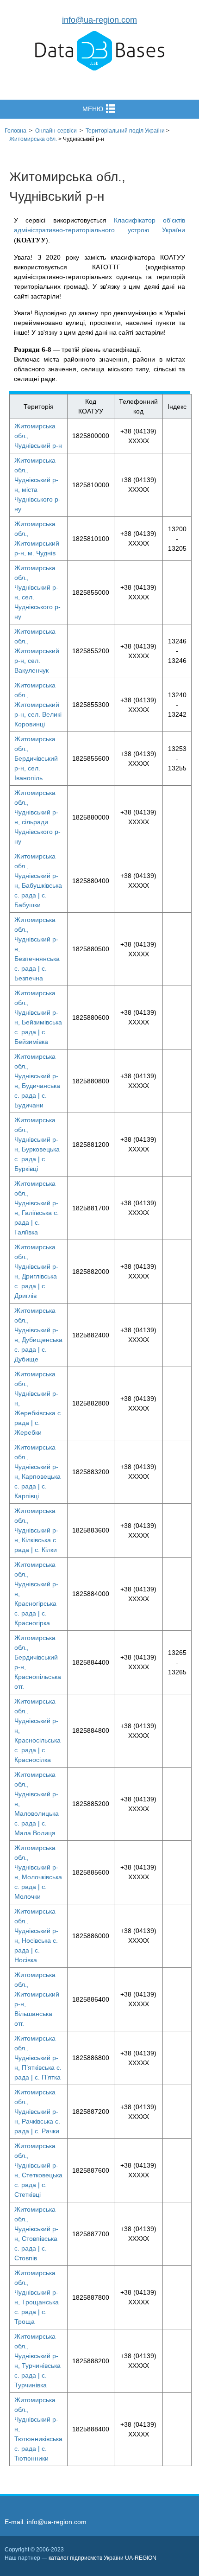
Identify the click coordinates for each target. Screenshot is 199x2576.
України (125, 131)
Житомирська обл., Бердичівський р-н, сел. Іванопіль (36, 758)
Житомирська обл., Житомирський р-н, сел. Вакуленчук (37, 651)
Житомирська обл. (33, 139)
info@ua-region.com (99, 20)
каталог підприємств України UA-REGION (103, 2558)
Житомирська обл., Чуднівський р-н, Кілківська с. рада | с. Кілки (36, 1530)
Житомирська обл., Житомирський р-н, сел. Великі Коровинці (38, 705)
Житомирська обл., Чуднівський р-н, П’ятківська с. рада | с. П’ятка (38, 2058)
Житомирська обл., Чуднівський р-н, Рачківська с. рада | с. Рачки (37, 2112)
